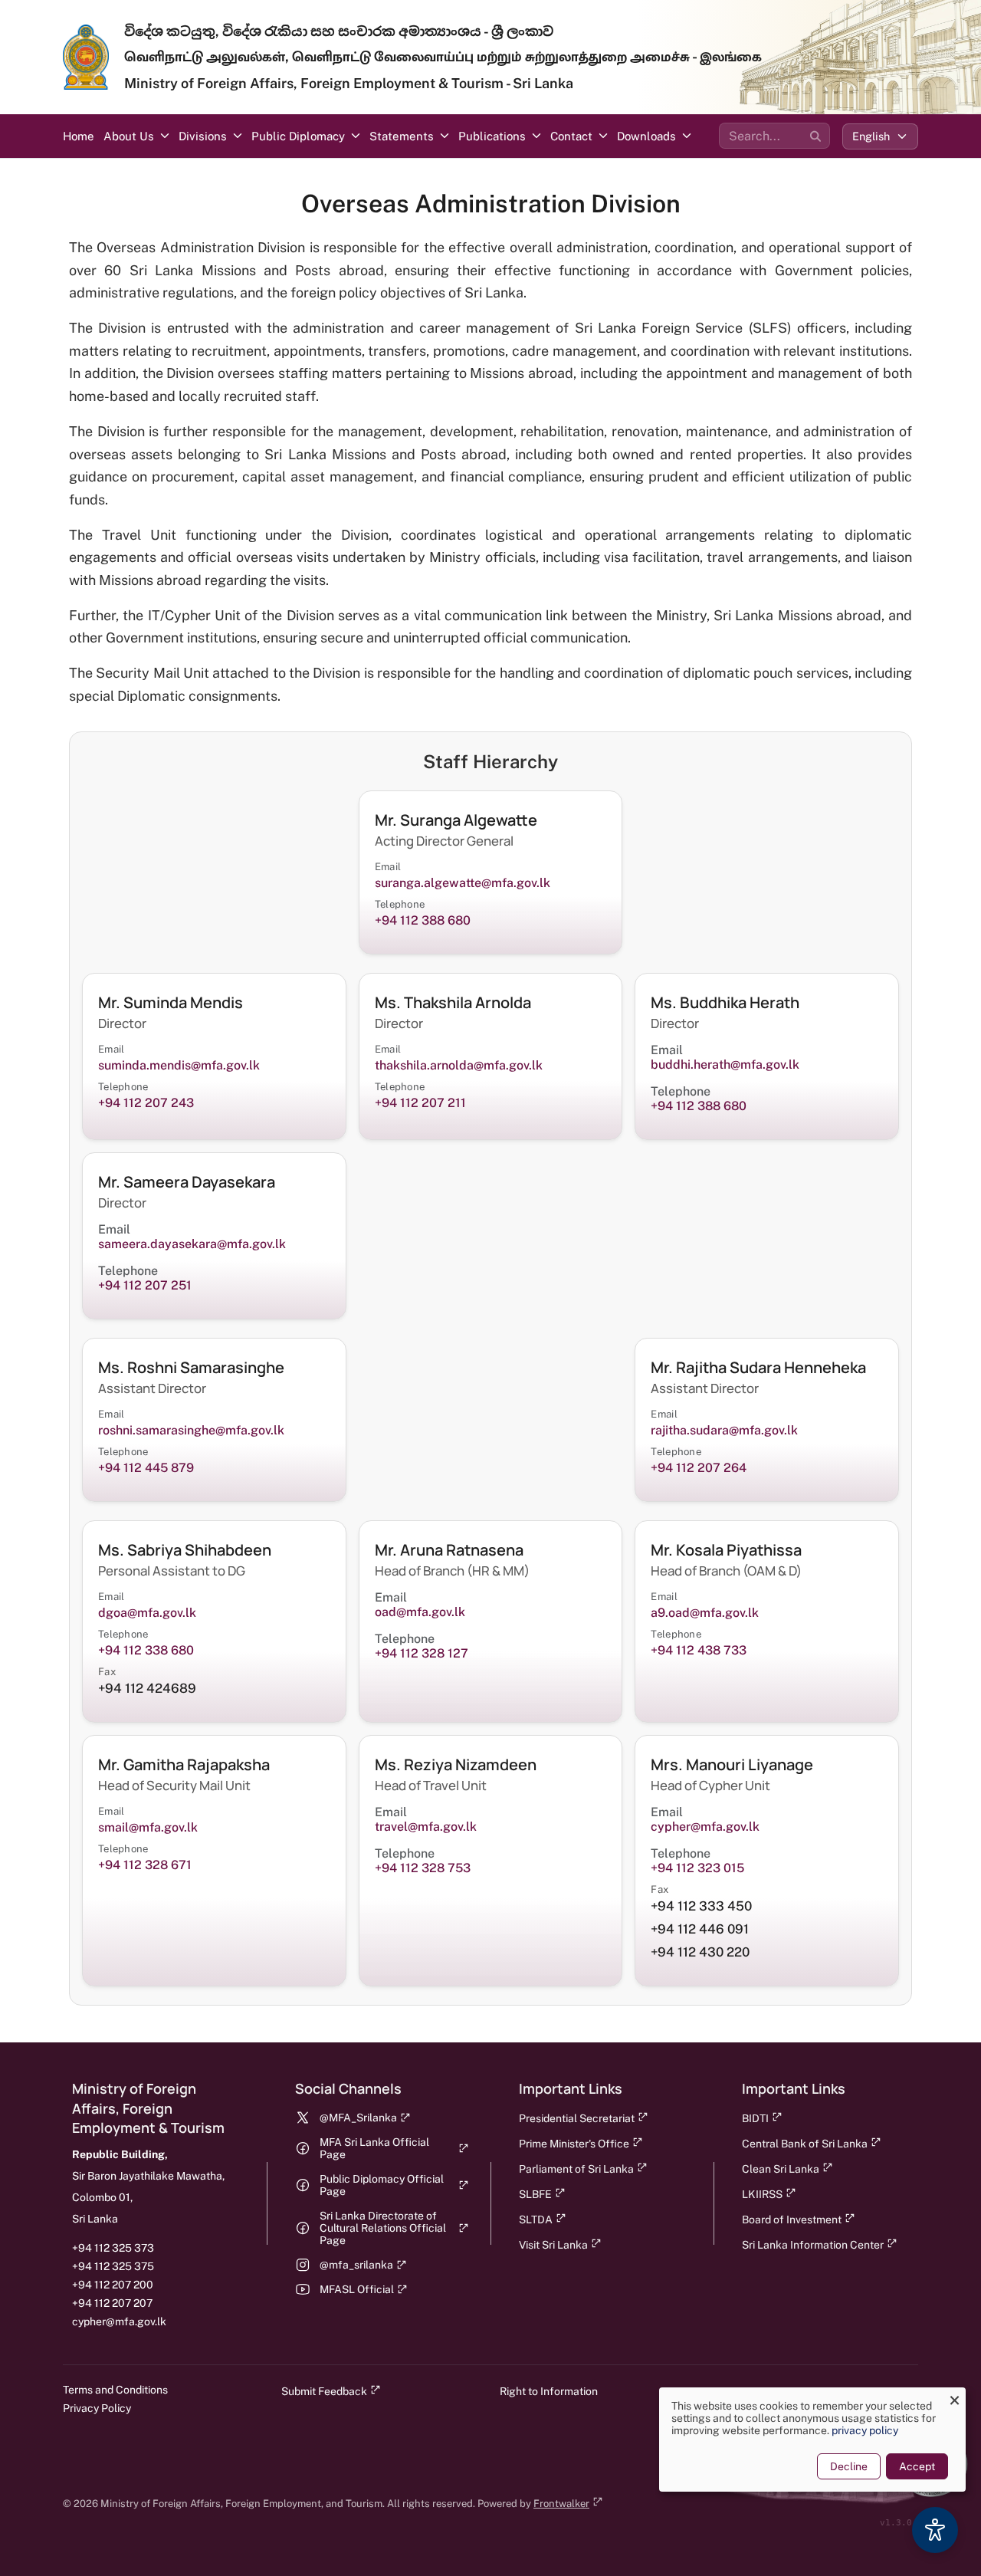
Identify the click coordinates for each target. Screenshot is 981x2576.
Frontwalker (561, 2504)
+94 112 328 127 (422, 1653)
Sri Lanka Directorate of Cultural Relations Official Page (383, 2228)
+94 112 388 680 (423, 920)
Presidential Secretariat (577, 2118)
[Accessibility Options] (935, 2530)
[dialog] (812, 2440)
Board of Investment (792, 2219)
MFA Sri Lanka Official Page (374, 2148)
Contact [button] (571, 136)
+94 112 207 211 (420, 1103)
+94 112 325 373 (113, 2248)
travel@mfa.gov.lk (426, 1827)
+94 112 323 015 (697, 1868)
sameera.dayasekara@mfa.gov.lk (192, 1244)
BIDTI (755, 2118)
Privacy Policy (97, 2408)
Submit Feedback (324, 2391)
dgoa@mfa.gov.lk (149, 1613)
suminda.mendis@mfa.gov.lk (179, 1065)
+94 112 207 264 (699, 1468)
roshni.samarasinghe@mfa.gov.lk (191, 1430)
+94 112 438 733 (699, 1650)
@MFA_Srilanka (358, 2118)
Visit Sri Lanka (553, 2245)
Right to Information (549, 2391)
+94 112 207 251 (145, 1285)
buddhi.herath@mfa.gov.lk (725, 1065)
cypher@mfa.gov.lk (707, 1827)
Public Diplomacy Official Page (382, 2185)
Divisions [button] (203, 136)
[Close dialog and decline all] (954, 2397)
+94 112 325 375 (113, 2266)
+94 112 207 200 (113, 2285)
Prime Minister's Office (574, 2144)
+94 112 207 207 (112, 2303)
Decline (849, 2466)
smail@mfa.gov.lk (149, 1827)
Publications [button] (492, 136)
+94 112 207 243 (146, 1103)
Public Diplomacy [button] (298, 136)
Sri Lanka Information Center (813, 2245)
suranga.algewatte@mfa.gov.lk (464, 883)
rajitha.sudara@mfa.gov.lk (726, 1430)
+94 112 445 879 (146, 1468)
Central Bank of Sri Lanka (805, 2144)
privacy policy (865, 2430)
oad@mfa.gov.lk (422, 1612)
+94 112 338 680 (146, 1650)
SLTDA (536, 2219)
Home (79, 136)
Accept (917, 2466)
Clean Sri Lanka (781, 2169)
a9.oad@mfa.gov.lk (706, 1613)
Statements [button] (402, 136)
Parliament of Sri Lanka (576, 2169)
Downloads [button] (646, 136)
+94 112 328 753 (423, 1868)
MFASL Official (357, 2289)
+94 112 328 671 (145, 1865)
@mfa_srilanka (356, 2265)
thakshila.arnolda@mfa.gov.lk (460, 1065)
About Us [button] (129, 136)
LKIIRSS (762, 2194)
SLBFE (535, 2194)
